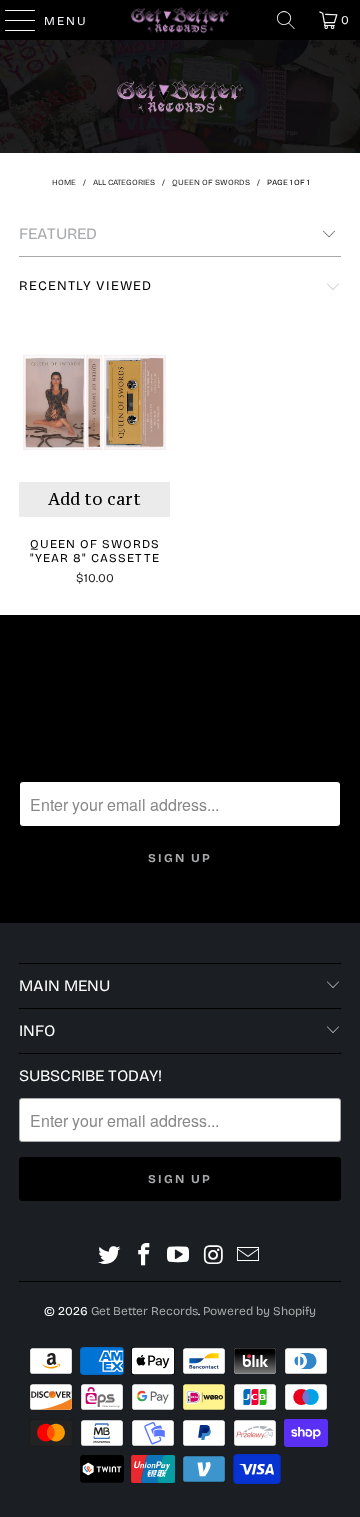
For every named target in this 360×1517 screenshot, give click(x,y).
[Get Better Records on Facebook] (144, 1256)
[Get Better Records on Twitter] (110, 1256)
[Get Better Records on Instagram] (214, 1256)
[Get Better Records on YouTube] (179, 1256)
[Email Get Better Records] (249, 1256)
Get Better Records (144, 1311)
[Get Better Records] (180, 20)
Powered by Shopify (259, 1311)
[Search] (286, 20)
